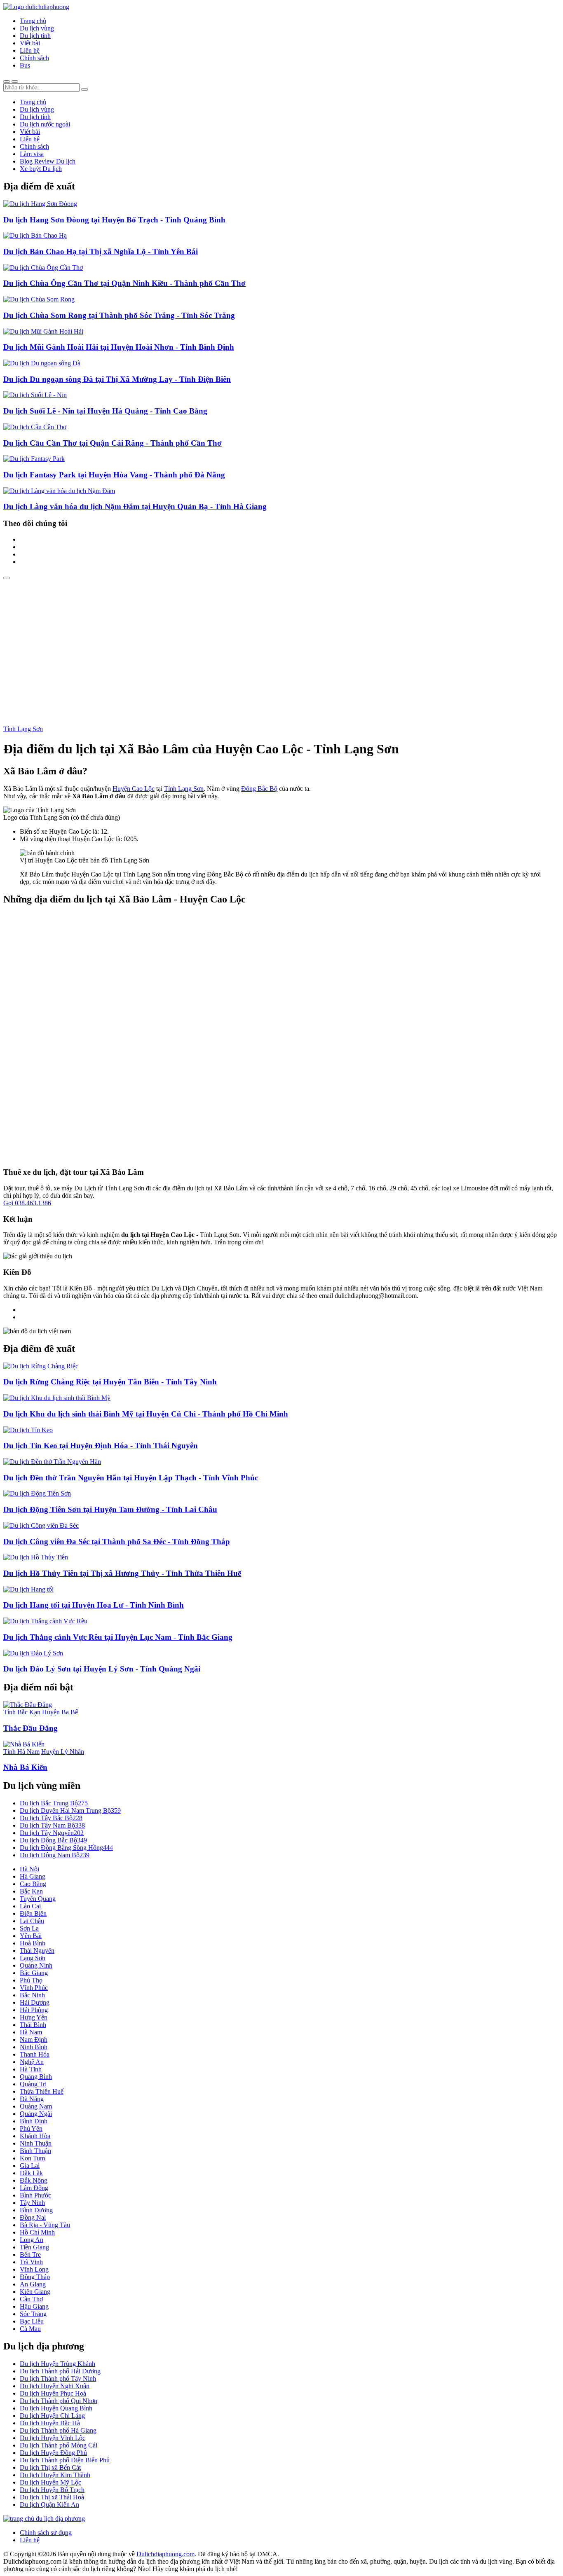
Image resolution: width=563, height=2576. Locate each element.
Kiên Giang (35, 2292)
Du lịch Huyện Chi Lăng (52, 2416)
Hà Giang (33, 1876)
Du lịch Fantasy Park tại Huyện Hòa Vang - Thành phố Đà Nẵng (114, 475)
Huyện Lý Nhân (63, 1752)
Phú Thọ (31, 1980)
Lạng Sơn (33, 1958)
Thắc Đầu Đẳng (30, 1728)
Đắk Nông (34, 2180)
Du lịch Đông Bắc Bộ (53, 1840)
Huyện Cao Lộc (134, 789)
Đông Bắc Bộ (259, 789)
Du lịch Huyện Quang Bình (56, 2408)
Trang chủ (33, 21)
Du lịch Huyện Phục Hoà (53, 2393)
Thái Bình (33, 2025)
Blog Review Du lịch (48, 161)
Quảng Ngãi (36, 2114)
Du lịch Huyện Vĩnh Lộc (53, 2438)
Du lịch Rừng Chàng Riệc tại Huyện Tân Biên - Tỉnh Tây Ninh (110, 1382)
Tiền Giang (34, 2247)
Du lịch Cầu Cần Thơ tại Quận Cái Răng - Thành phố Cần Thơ (113, 443)
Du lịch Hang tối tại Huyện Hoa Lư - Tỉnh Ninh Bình (94, 1605)
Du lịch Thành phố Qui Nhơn (59, 2401)
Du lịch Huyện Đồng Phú (53, 2453)
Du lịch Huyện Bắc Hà (50, 2423)
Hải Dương (35, 2002)
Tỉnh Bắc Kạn (22, 1712)
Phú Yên (31, 2128)
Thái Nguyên (37, 1951)
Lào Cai (30, 1906)
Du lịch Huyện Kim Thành (55, 2475)
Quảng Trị (33, 2084)
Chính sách (34, 58)
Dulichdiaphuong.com (165, 2554)
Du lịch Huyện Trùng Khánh (57, 2364)
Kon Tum (32, 2158)
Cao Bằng (33, 1884)
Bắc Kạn (31, 1891)
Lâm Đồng (34, 2188)
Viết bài (30, 43)
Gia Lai (30, 2166)
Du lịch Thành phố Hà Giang (58, 2430)
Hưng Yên (34, 2017)
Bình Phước (35, 2195)
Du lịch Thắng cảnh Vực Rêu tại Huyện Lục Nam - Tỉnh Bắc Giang (118, 1637)
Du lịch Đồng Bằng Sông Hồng (66, 1848)
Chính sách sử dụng (46, 2533)
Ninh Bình (34, 2047)
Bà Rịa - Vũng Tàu (45, 2225)
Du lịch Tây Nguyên (52, 1833)
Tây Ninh (32, 2203)
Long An (32, 2240)
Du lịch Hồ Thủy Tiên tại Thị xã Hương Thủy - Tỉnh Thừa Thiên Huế (122, 1573)
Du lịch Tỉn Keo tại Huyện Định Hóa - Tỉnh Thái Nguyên (101, 1446)
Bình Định (34, 2121)
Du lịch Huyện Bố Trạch (52, 2490)
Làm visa (32, 154)
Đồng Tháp (35, 2277)
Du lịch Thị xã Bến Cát (50, 2467)
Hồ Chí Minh (37, 2232)
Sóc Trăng (33, 2314)
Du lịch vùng (37, 28)
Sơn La (29, 1928)
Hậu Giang (34, 2306)
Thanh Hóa (35, 2054)
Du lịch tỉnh (35, 36)
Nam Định (34, 2040)
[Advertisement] (281, 641)
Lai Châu (32, 1921)
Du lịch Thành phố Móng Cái (59, 2445)
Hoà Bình (33, 1943)
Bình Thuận (35, 2151)
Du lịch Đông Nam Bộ (55, 1855)
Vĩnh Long (34, 2269)
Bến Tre (30, 2255)
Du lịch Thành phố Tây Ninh (58, 2378)
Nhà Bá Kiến (25, 1767)
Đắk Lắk (31, 2173)
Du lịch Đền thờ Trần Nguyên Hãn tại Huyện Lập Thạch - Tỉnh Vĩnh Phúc (131, 1478)
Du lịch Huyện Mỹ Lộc (50, 2482)
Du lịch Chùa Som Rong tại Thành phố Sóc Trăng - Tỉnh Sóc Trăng (119, 315)
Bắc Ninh (32, 1995)
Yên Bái (31, 1936)
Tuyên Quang (38, 1899)
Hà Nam (31, 2032)
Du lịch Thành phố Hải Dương (60, 2371)
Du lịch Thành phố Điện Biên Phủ (65, 2460)
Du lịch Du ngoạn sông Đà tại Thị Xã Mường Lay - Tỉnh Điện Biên (117, 379)
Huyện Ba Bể (60, 1712)
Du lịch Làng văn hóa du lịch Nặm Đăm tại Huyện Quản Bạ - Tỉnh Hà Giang (135, 506)
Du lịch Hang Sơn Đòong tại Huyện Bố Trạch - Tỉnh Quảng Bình (114, 220)
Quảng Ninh (36, 1965)
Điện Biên (33, 1913)
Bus (25, 65)
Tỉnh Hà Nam (21, 1752)
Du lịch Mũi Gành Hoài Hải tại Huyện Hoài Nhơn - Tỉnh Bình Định (119, 347)
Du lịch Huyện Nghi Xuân (55, 2386)
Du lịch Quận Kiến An (49, 2505)
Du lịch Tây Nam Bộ (52, 1825)
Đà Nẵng (32, 2099)
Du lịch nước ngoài (45, 124)
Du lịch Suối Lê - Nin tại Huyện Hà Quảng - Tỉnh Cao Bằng (105, 411)
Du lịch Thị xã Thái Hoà (52, 2497)
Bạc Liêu (32, 2321)
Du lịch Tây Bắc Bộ (51, 1818)
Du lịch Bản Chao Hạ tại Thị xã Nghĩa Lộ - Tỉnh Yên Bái (101, 251)
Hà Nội (29, 1869)
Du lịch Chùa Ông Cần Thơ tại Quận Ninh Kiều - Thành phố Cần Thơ (124, 283)
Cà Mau (30, 2329)
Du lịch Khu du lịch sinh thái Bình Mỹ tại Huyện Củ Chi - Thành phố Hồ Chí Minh (146, 1414)
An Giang (33, 2284)
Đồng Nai (33, 2217)
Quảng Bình (36, 2077)
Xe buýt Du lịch (41, 169)
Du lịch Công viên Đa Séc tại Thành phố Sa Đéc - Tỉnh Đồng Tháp (117, 1542)
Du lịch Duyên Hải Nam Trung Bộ (70, 1810)
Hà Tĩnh (31, 2069)
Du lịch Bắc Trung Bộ (54, 1803)
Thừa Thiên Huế (42, 2091)
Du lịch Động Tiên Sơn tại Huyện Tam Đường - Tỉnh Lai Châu (110, 1509)
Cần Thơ (31, 2299)
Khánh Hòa (35, 2136)
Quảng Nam (36, 2106)
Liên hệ (30, 50)
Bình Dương (36, 2210)
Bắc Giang (34, 1973)
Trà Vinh (31, 2262)
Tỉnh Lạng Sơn (23, 729)
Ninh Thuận (36, 2143)
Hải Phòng (34, 2010)
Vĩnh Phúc (34, 1988)
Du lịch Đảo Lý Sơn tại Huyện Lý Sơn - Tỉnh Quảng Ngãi (102, 1669)
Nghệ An (32, 2062)
